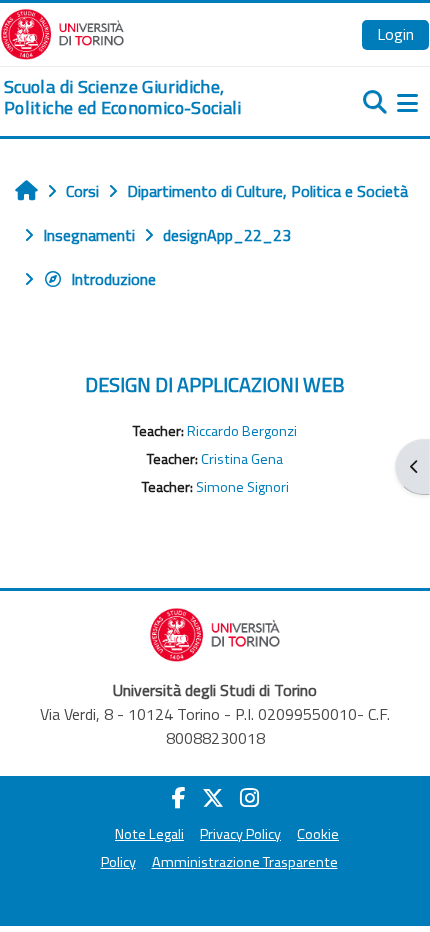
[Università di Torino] (62, 32)
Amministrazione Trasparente (245, 862)
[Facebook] (179, 798)
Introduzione (113, 279)
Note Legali (149, 834)
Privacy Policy (240, 834)
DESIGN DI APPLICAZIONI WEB (215, 384)
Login (395, 34)
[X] (213, 798)
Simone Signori (242, 487)
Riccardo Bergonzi (242, 431)
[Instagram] (249, 798)
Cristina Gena (242, 459)
